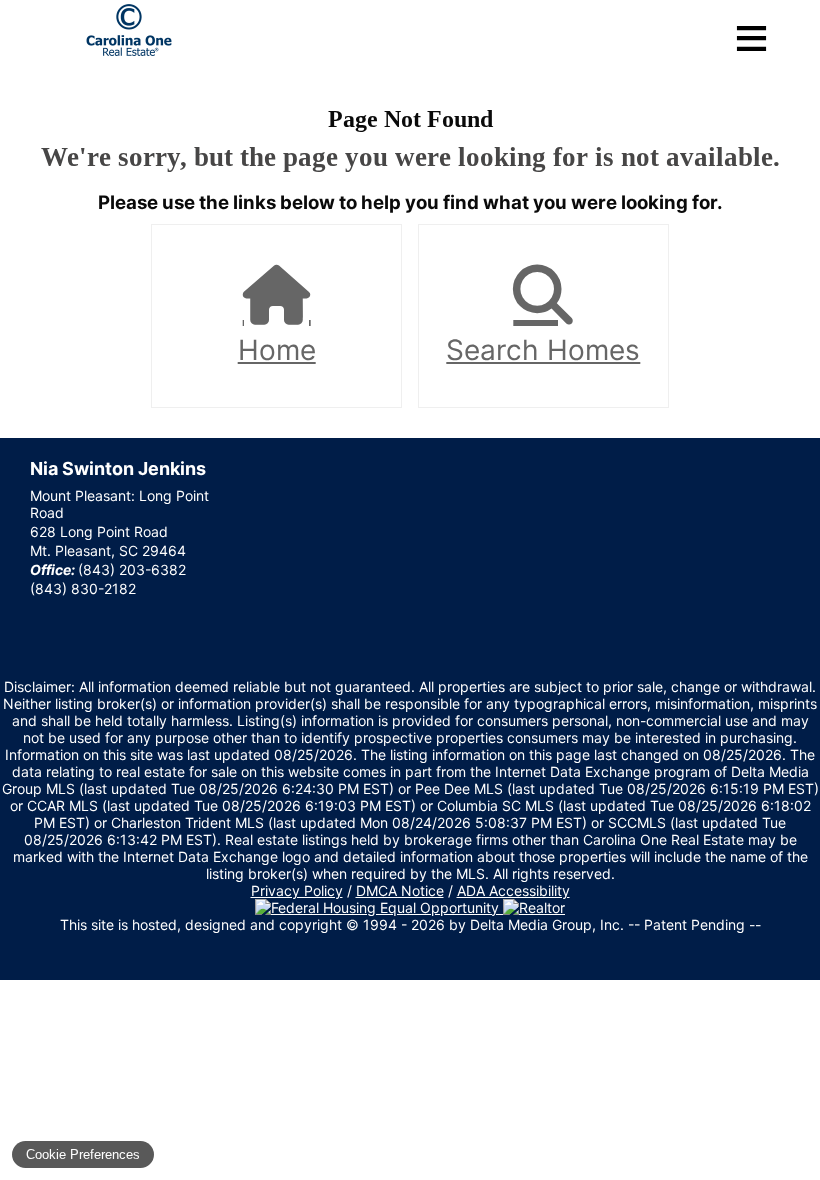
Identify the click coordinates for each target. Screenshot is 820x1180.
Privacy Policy (297, 890)
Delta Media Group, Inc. (547, 924)
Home (277, 350)
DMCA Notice (400, 890)
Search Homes (543, 350)
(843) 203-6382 (132, 569)
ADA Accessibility (513, 890)
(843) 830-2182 (83, 588)
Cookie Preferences (83, 1154)
